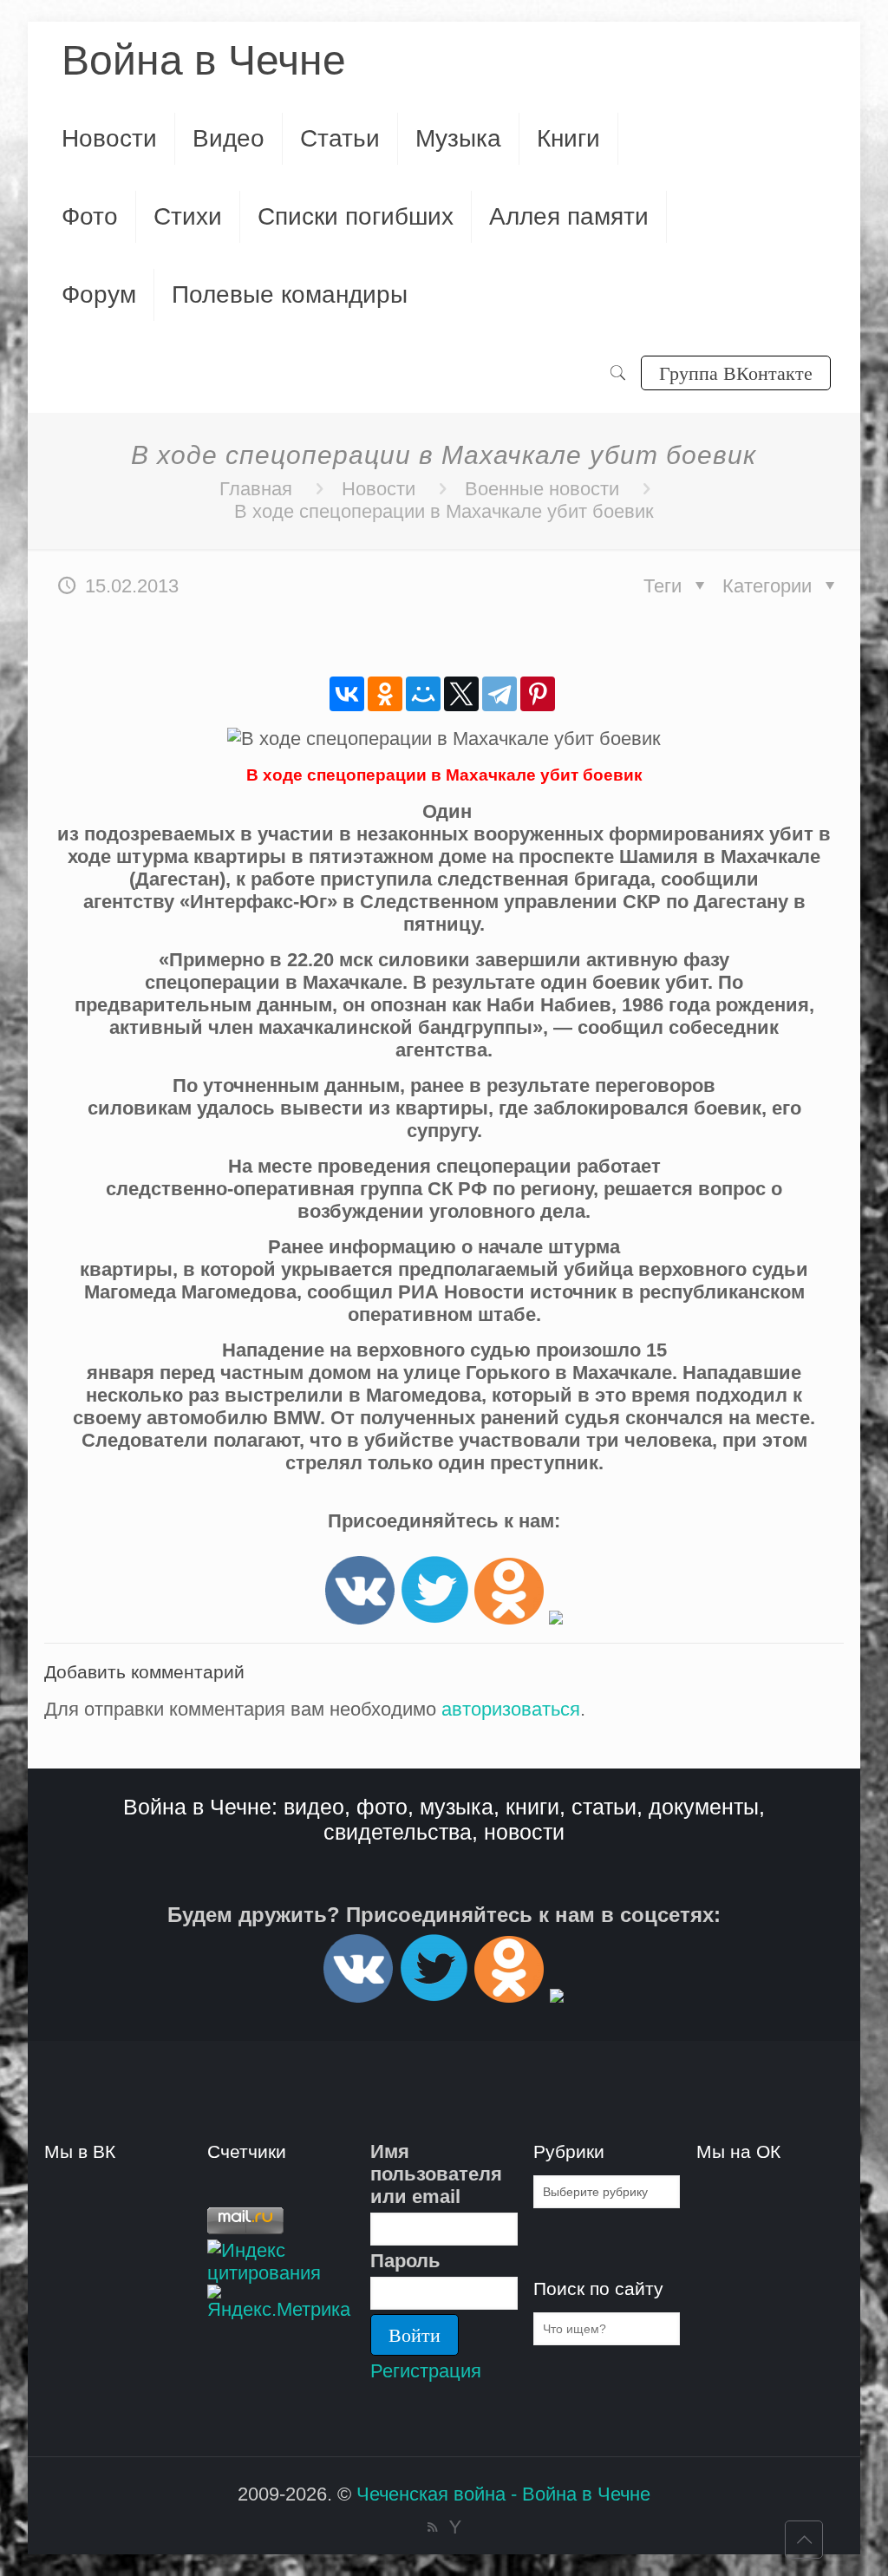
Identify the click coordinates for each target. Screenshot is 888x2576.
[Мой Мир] (423, 694)
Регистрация (426, 2371)
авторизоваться (511, 1709)
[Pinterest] (538, 694)
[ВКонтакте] (347, 694)
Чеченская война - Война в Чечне (503, 2494)
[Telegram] (499, 694)
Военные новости (542, 489)
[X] (461, 694)
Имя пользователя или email (436, 2174)
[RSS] (432, 2527)
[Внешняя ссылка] (360, 1618)
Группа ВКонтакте (736, 373)
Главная (256, 489)
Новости (379, 489)
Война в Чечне (204, 60)
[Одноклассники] (385, 694)
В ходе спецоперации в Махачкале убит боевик (444, 511)
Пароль (405, 2261)
